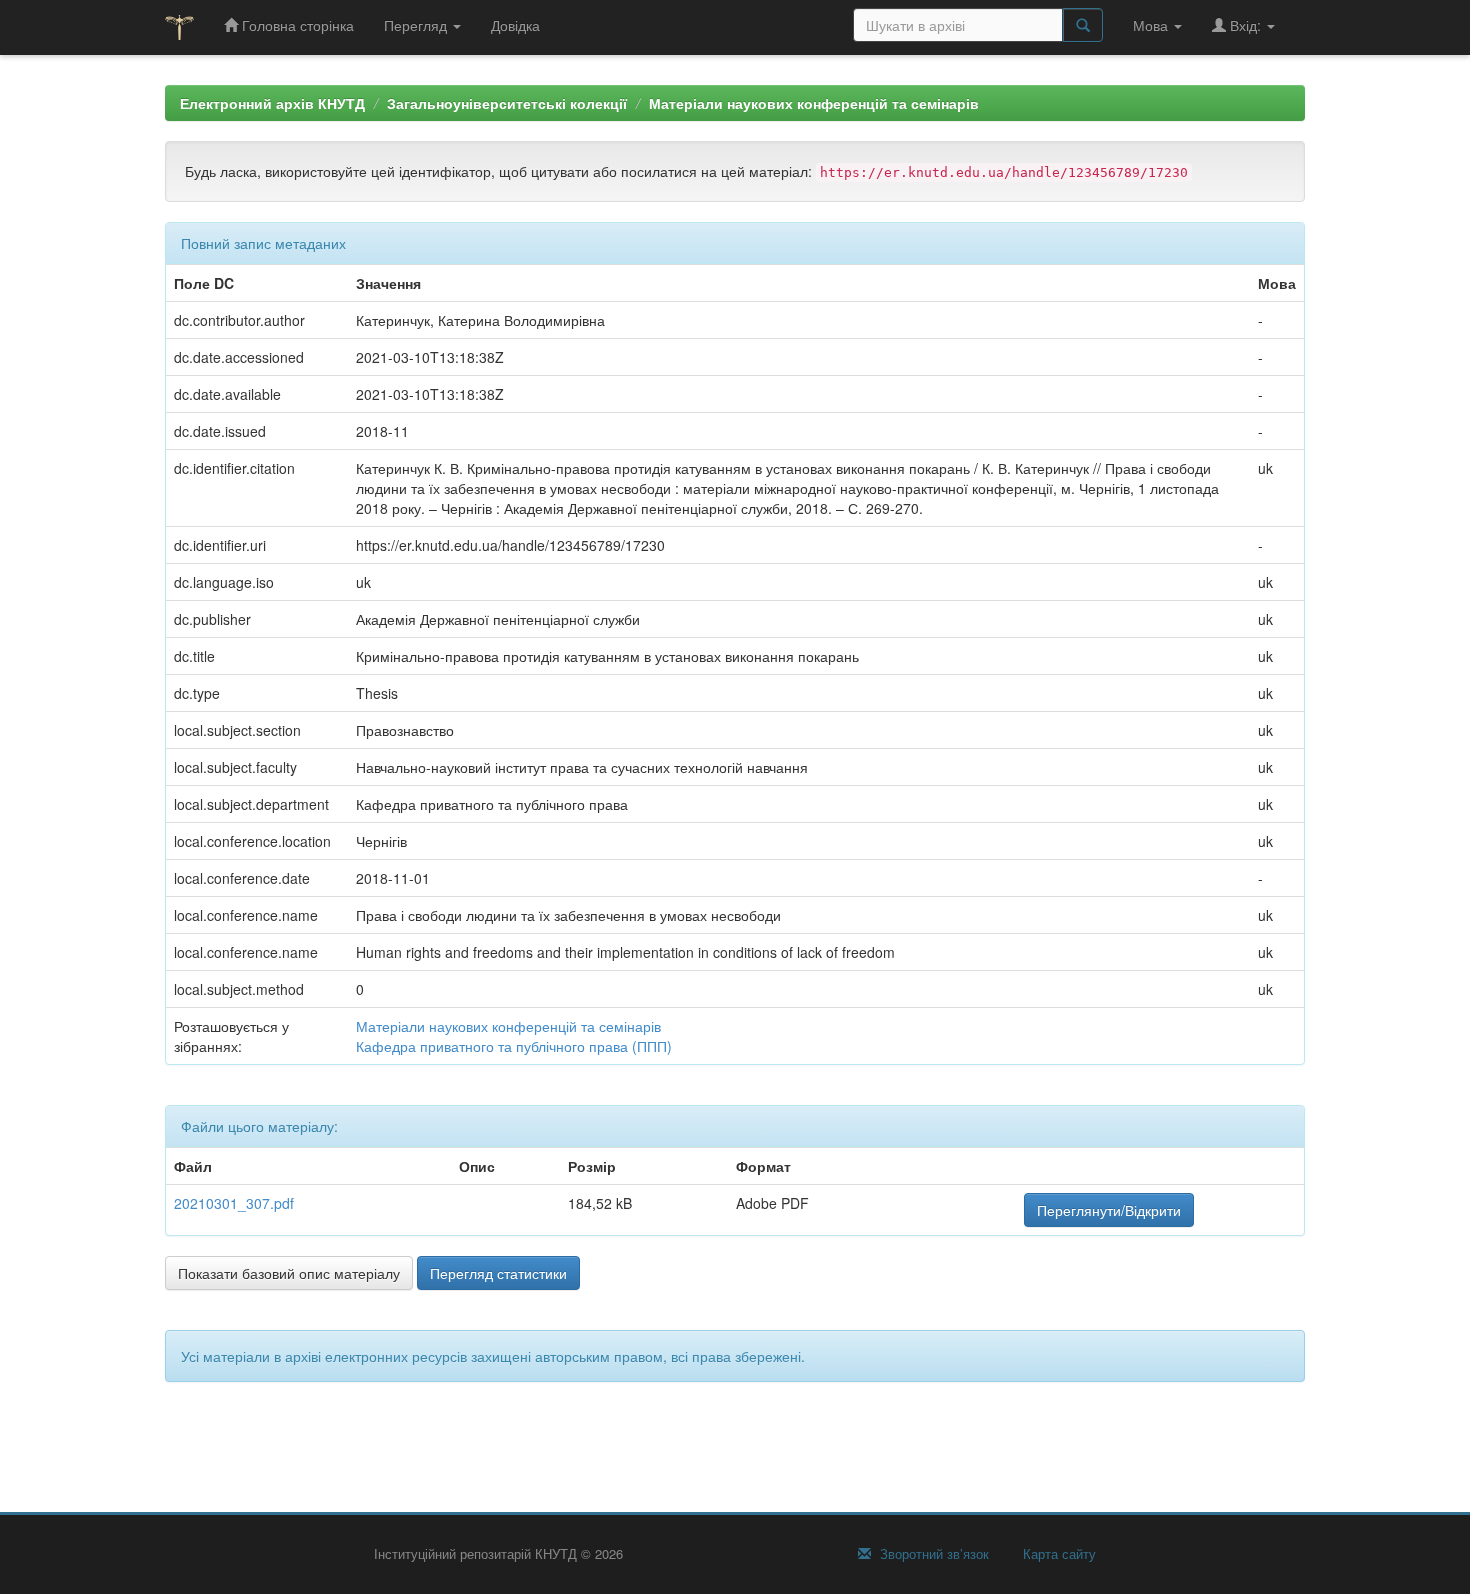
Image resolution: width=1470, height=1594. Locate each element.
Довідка (515, 25)
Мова (1152, 25)
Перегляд (417, 25)
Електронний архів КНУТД (272, 103)
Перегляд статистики (498, 1273)
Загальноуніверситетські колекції (507, 103)
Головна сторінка (296, 25)
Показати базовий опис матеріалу (289, 1273)
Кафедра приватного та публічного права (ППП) (514, 1046)
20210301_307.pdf (234, 1203)
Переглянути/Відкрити (1109, 1210)
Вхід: (1245, 25)
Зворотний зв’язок (932, 1554)
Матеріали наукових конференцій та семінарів (814, 103)
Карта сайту (1057, 1554)
